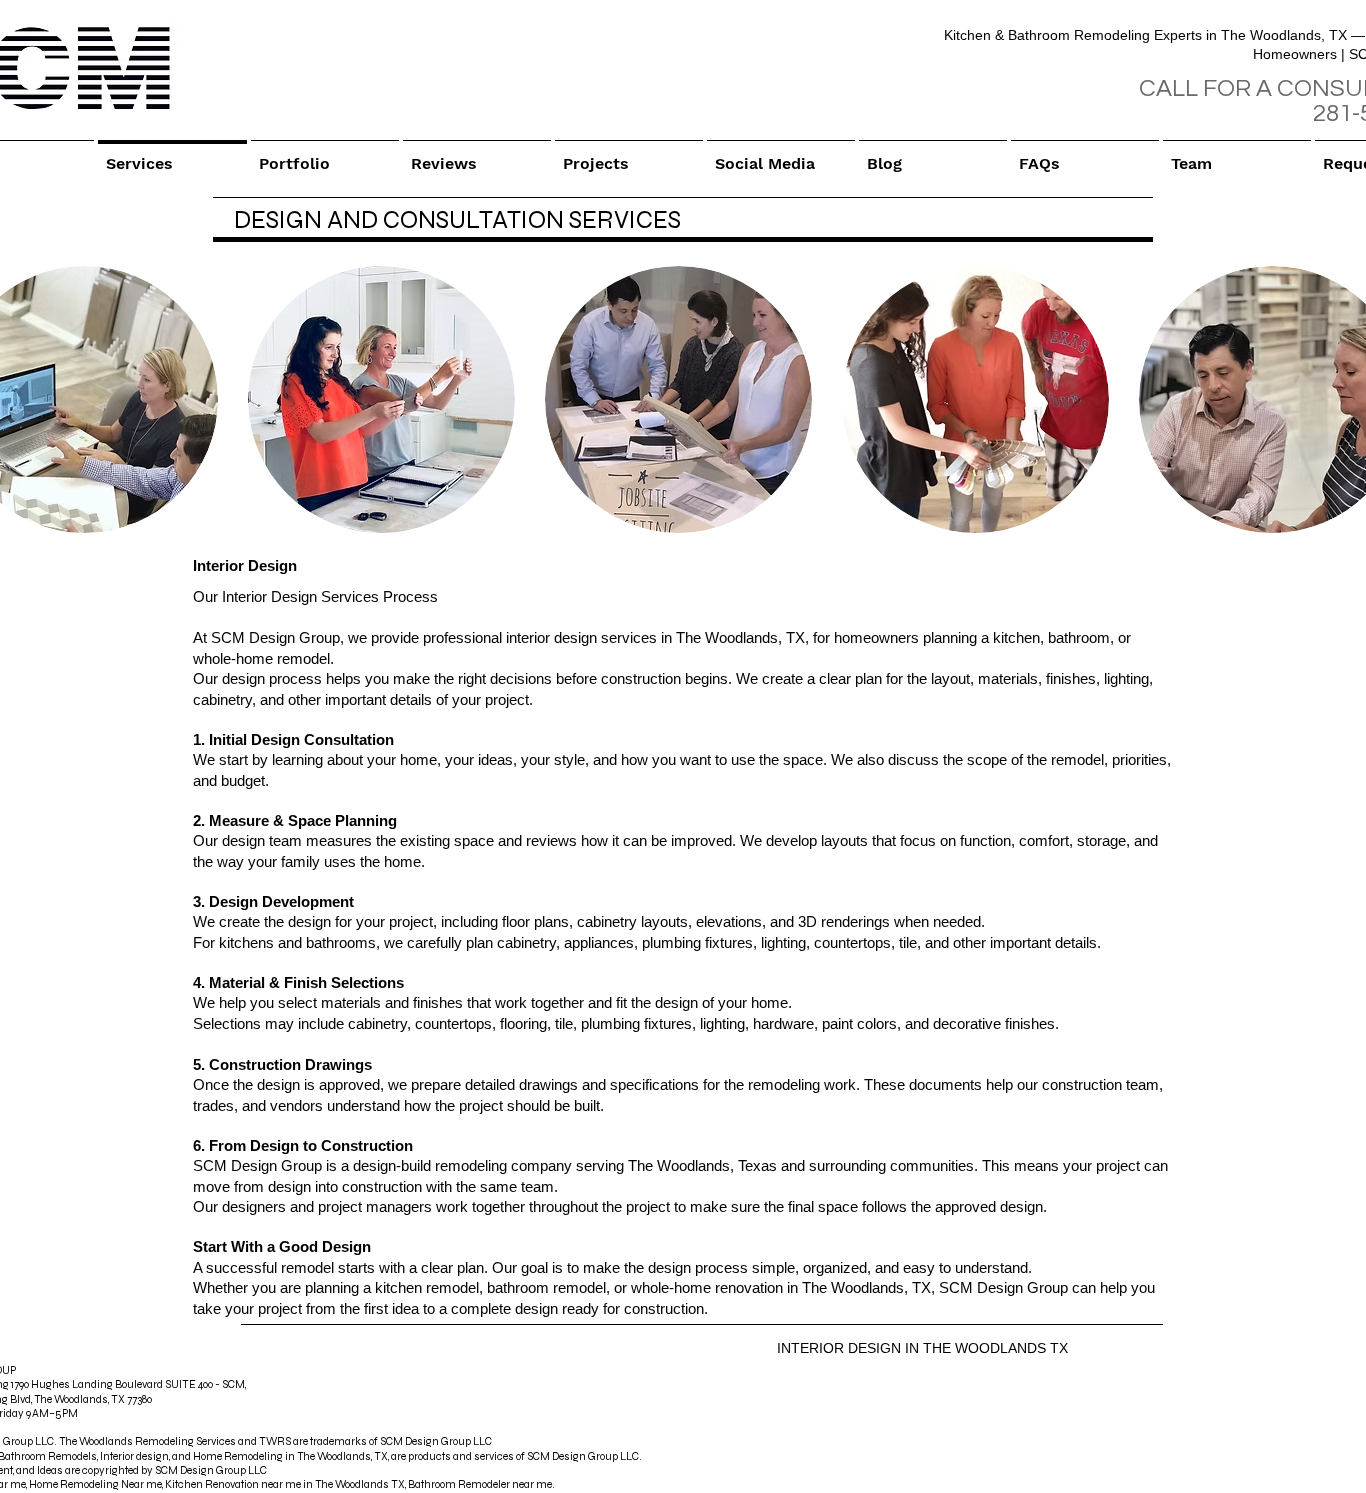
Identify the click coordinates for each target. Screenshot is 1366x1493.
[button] (381, 399)
